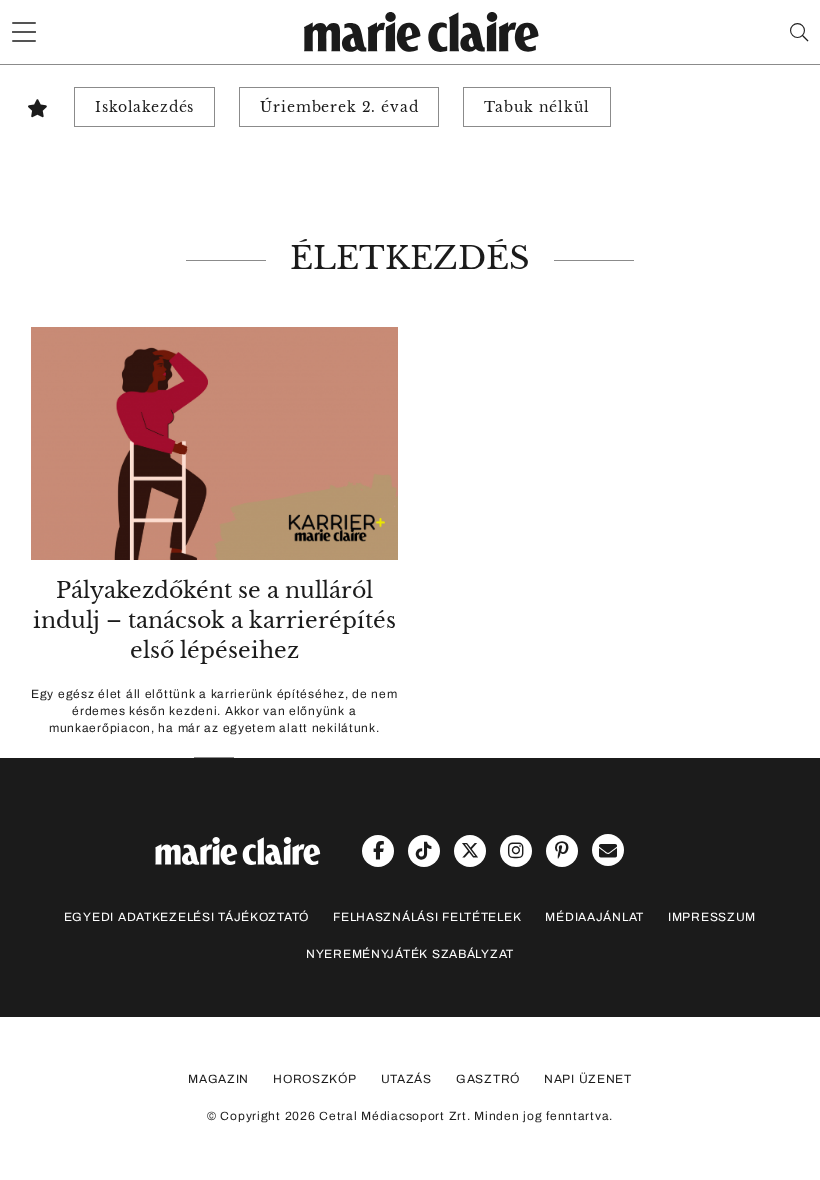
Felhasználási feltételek (427, 917)
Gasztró (488, 1079)
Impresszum (712, 917)
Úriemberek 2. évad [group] (339, 107)
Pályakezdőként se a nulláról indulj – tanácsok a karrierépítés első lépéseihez (214, 620)
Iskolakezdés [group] (144, 107)
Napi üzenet (588, 1079)
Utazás (406, 1079)
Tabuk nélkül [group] (536, 107)
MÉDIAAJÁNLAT (594, 917)
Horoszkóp (314, 1079)
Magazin (218, 1079)
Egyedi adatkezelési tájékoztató (186, 917)
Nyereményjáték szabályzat (410, 954)
